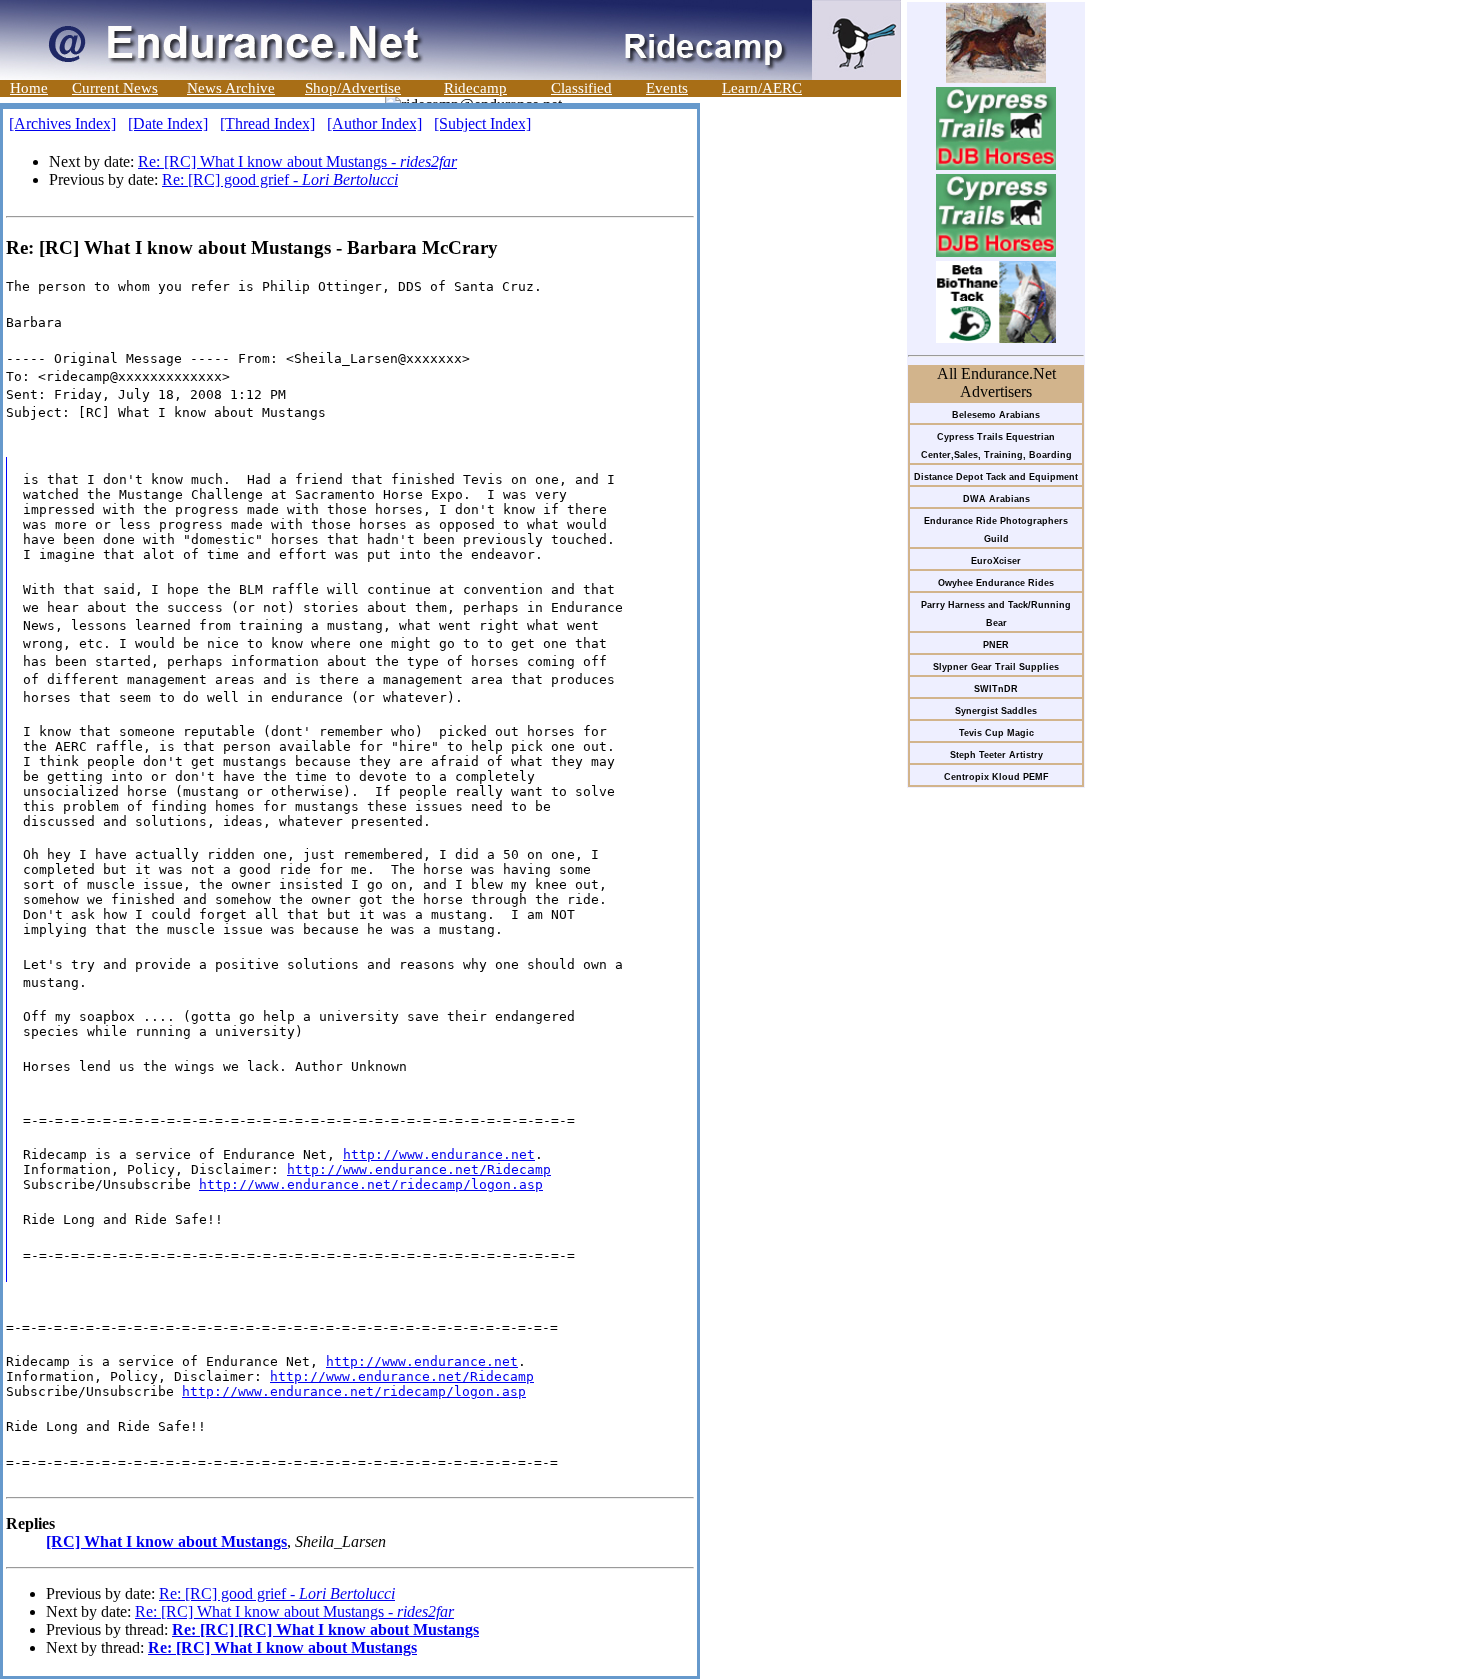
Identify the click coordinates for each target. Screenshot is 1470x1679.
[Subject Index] (482, 123)
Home (29, 88)
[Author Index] (374, 123)
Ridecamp (475, 88)
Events (667, 88)
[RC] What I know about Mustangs (166, 1541)
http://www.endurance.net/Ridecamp (419, 1169)
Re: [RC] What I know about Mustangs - (297, 161)
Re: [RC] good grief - (280, 179)
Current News (115, 88)
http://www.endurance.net (439, 1154)
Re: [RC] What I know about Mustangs (282, 1647)
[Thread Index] (267, 123)
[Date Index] (168, 123)
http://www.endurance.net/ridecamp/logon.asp (371, 1184)
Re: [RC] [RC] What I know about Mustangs (325, 1629)
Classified (581, 88)
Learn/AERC (762, 88)
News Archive (231, 88)
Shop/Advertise (353, 88)
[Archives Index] (62, 123)
